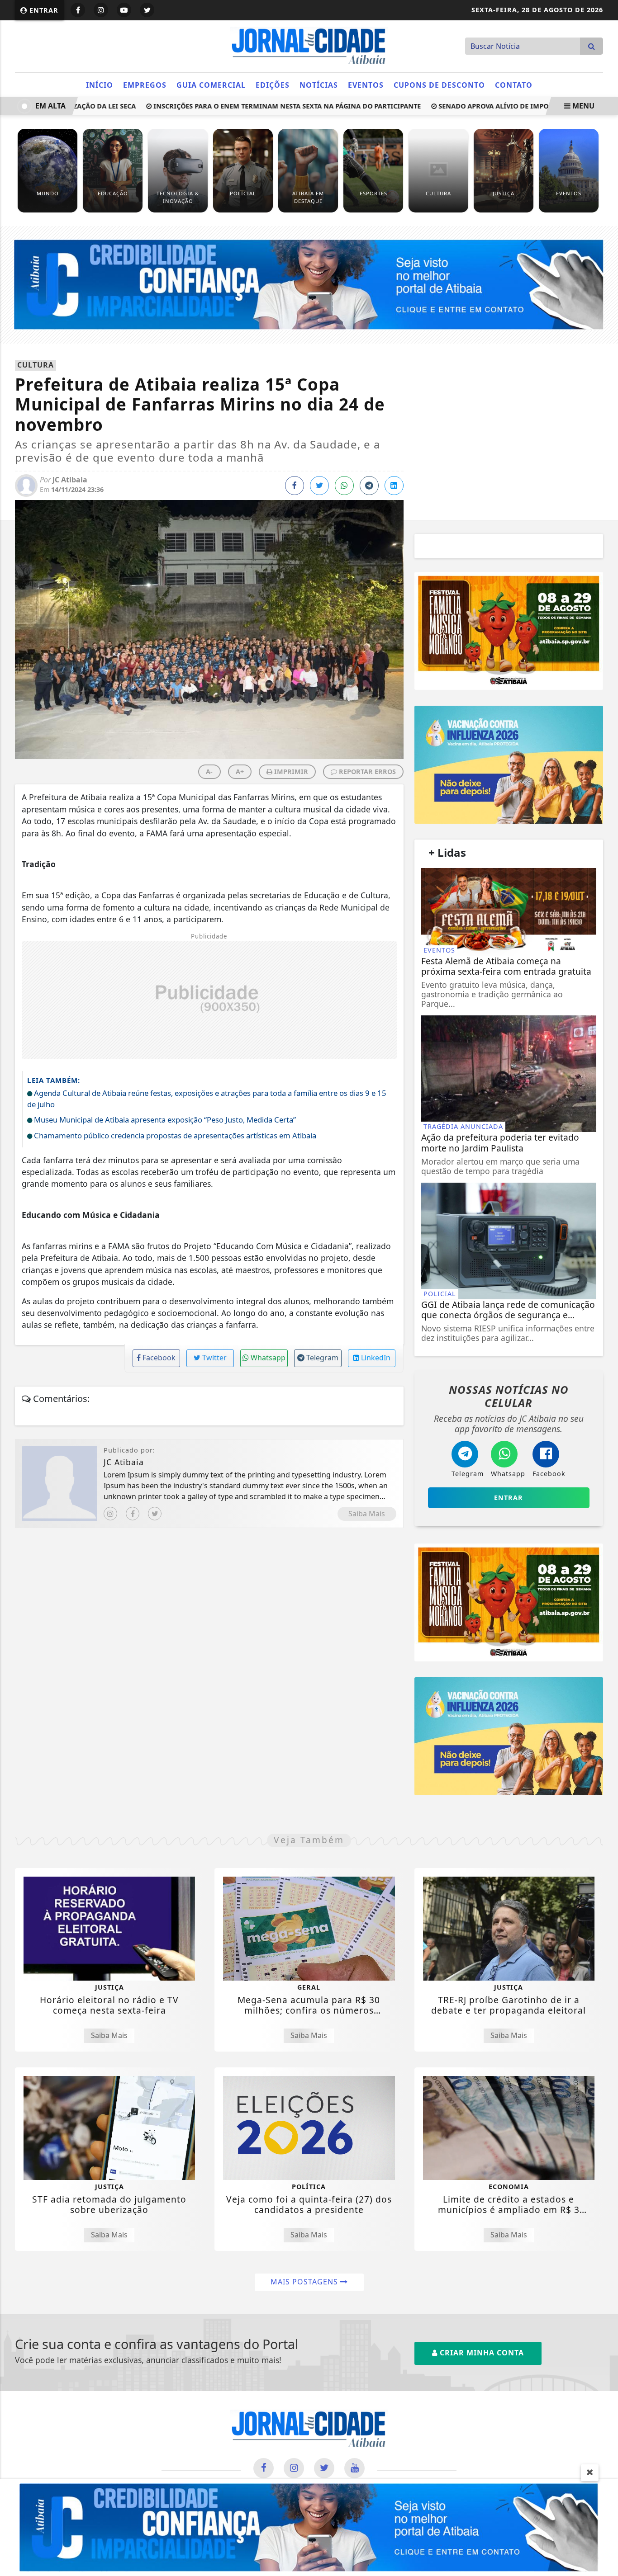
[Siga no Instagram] (101, 10)
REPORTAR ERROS (366, 771)
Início (100, 85)
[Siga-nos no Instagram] (294, 2468)
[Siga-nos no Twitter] (324, 2468)
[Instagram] (110, 1514)
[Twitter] (155, 1514)
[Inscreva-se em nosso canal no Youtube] (354, 2468)
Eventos (366, 85)
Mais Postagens (305, 2282)
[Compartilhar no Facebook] (295, 486)
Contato (514, 85)
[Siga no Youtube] (124, 10)
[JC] (309, 2527)
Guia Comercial (211, 85)
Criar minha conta (481, 2353)
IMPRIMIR (290, 771)
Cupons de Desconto (439, 85)
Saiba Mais (367, 1514)
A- (209, 771)
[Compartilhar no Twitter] (319, 486)
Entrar (43, 10)
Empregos (145, 85)
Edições (273, 85)
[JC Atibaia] (309, 45)
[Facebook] (133, 1514)
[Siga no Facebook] (78, 10)
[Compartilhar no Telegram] (369, 486)
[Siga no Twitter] (147, 10)
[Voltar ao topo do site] (604, 1546)
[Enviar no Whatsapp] (344, 486)
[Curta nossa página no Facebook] (264, 2468)
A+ (240, 771)
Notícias (319, 85)
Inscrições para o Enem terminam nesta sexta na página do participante (260, 106)
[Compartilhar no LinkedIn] (394, 486)
